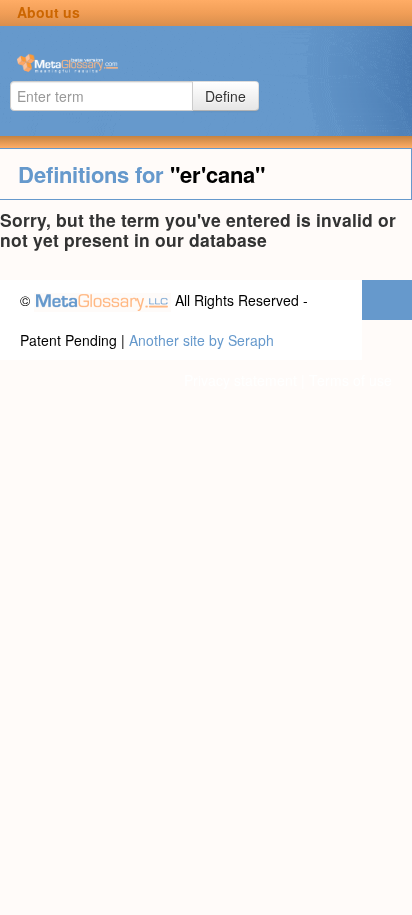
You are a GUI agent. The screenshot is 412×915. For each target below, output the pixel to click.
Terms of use (350, 380)
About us (48, 12)
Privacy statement (240, 380)
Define (225, 96)
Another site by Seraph (201, 340)
